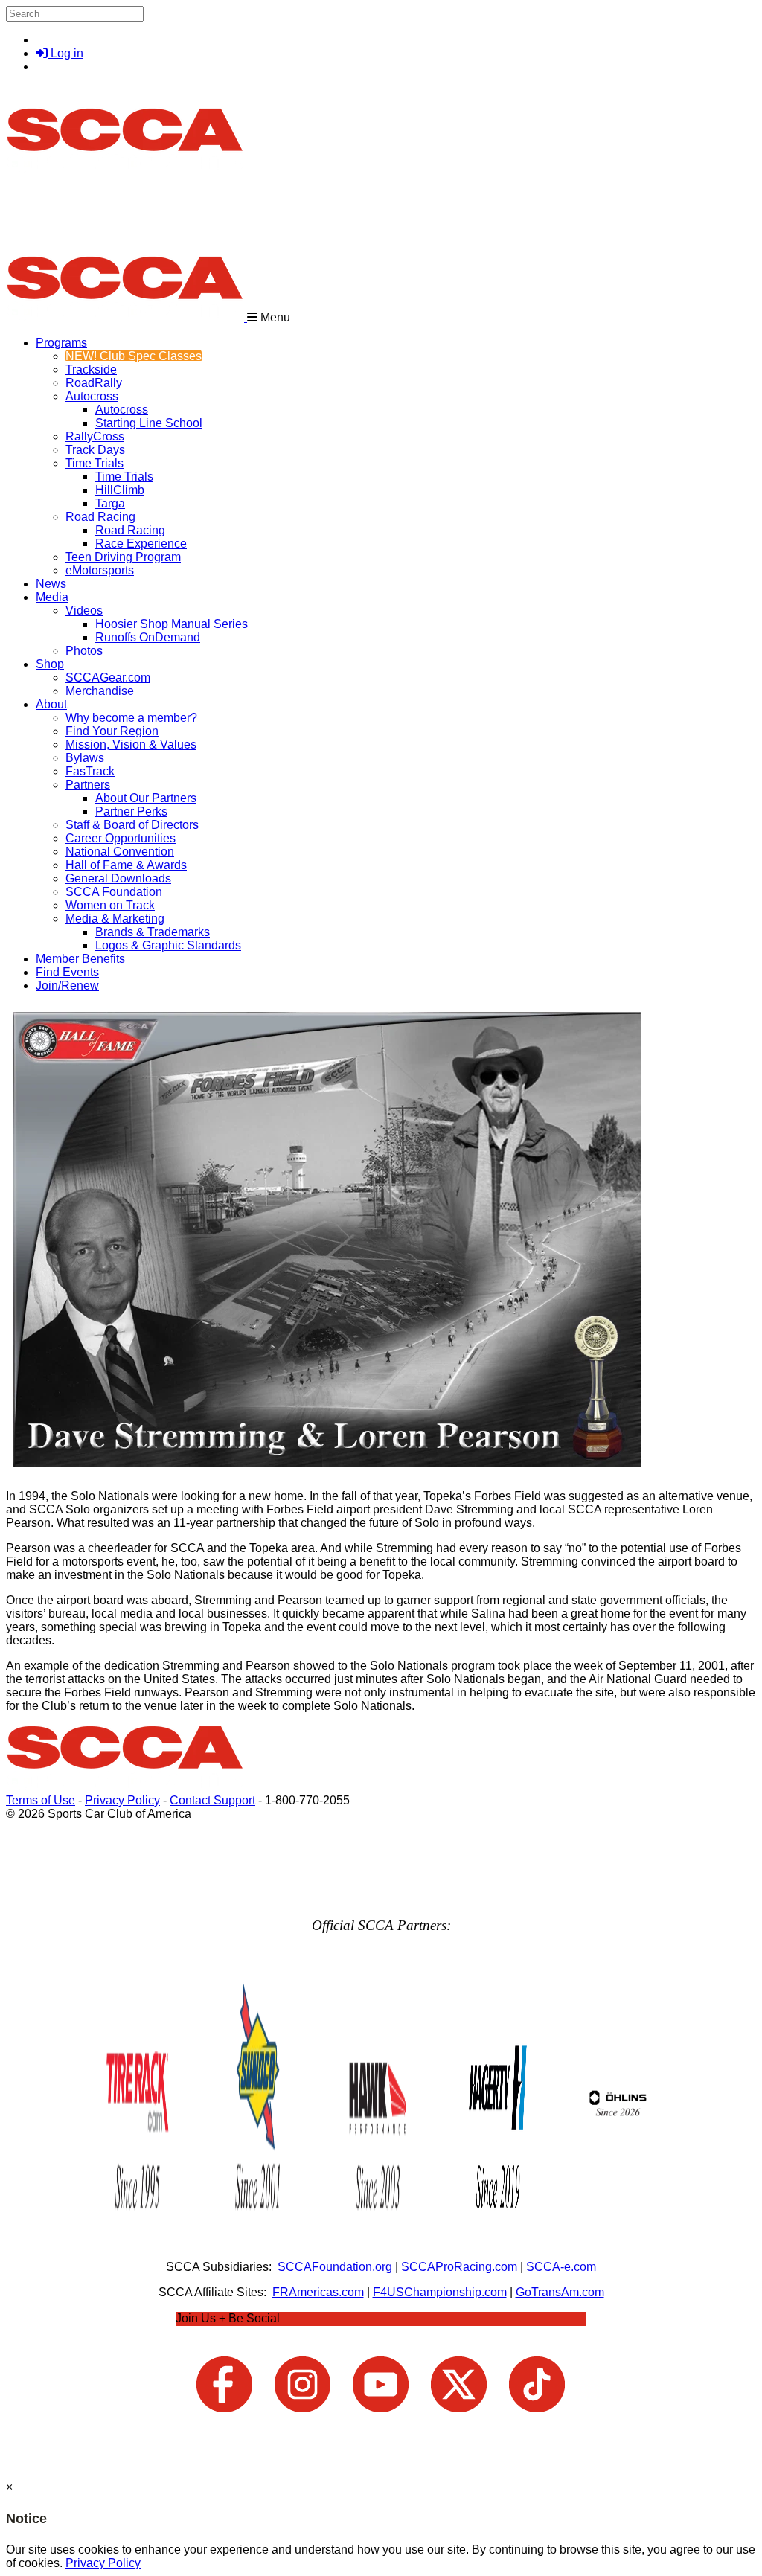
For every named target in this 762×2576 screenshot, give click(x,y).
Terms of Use (41, 1800)
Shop (50, 664)
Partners (88, 785)
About (51, 704)
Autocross (92, 396)
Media (52, 597)
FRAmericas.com (318, 2292)
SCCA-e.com (561, 2267)
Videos (84, 611)
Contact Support (212, 1800)
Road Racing (100, 517)
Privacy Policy (122, 1800)
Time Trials (95, 463)
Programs (61, 343)
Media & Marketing (115, 919)
